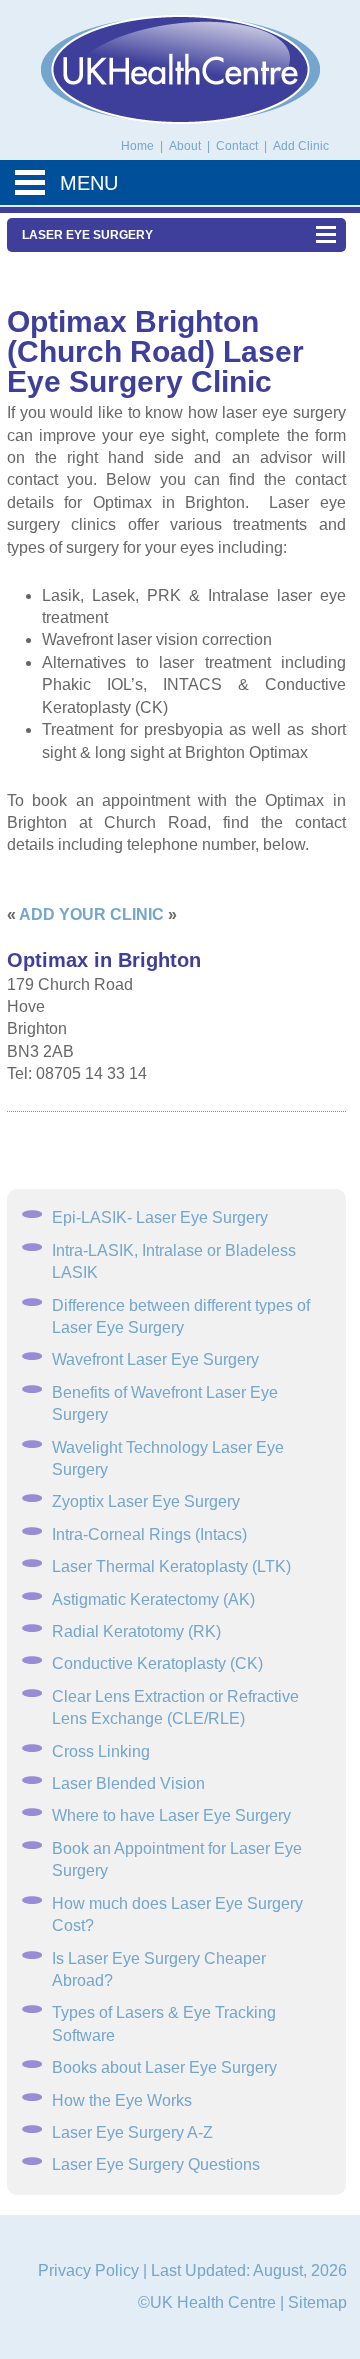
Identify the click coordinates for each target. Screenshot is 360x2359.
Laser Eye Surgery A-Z (132, 2132)
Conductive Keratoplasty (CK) (157, 1663)
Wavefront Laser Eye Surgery (155, 1359)
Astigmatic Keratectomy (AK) (153, 1599)
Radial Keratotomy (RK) (136, 1631)
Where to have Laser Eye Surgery (171, 1815)
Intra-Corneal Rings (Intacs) (149, 1534)
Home (137, 146)
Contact (238, 146)
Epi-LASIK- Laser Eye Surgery (160, 1217)
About (186, 146)
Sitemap (317, 2302)
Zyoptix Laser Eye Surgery (146, 1501)
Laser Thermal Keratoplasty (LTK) (171, 1566)
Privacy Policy (88, 2270)
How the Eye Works (122, 2100)
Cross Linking (101, 1751)
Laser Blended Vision (128, 1783)
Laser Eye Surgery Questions (156, 2164)
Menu (89, 183)
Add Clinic (301, 146)
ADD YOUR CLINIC (91, 914)
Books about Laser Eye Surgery (164, 2067)
